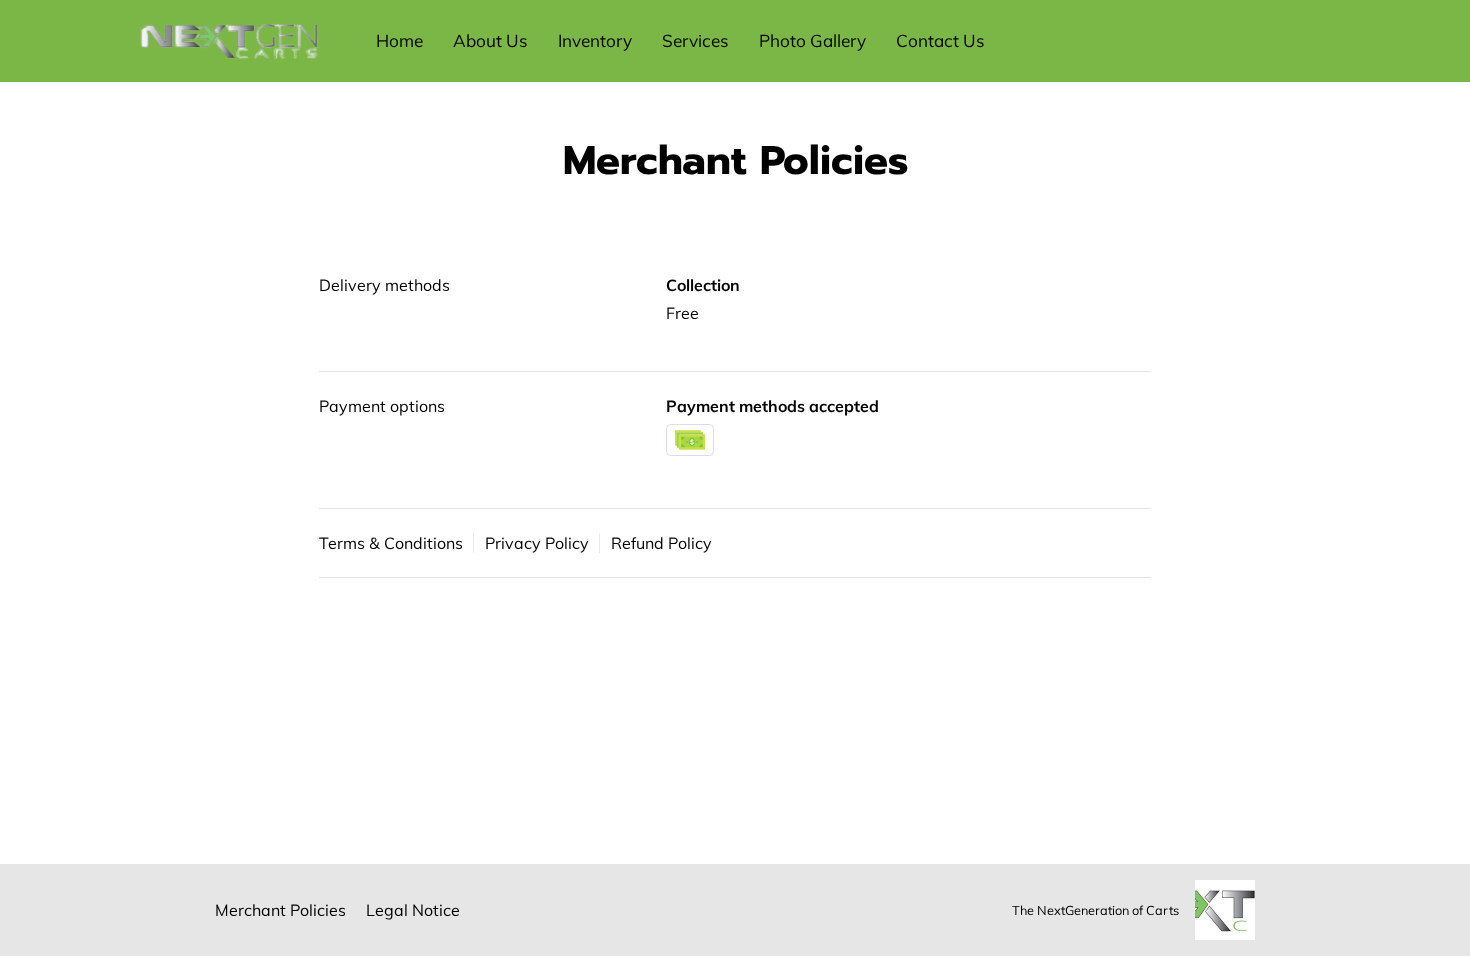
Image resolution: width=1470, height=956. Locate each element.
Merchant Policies (280, 910)
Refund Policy (661, 543)
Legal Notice (413, 910)
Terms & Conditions (391, 543)
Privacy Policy (537, 543)
